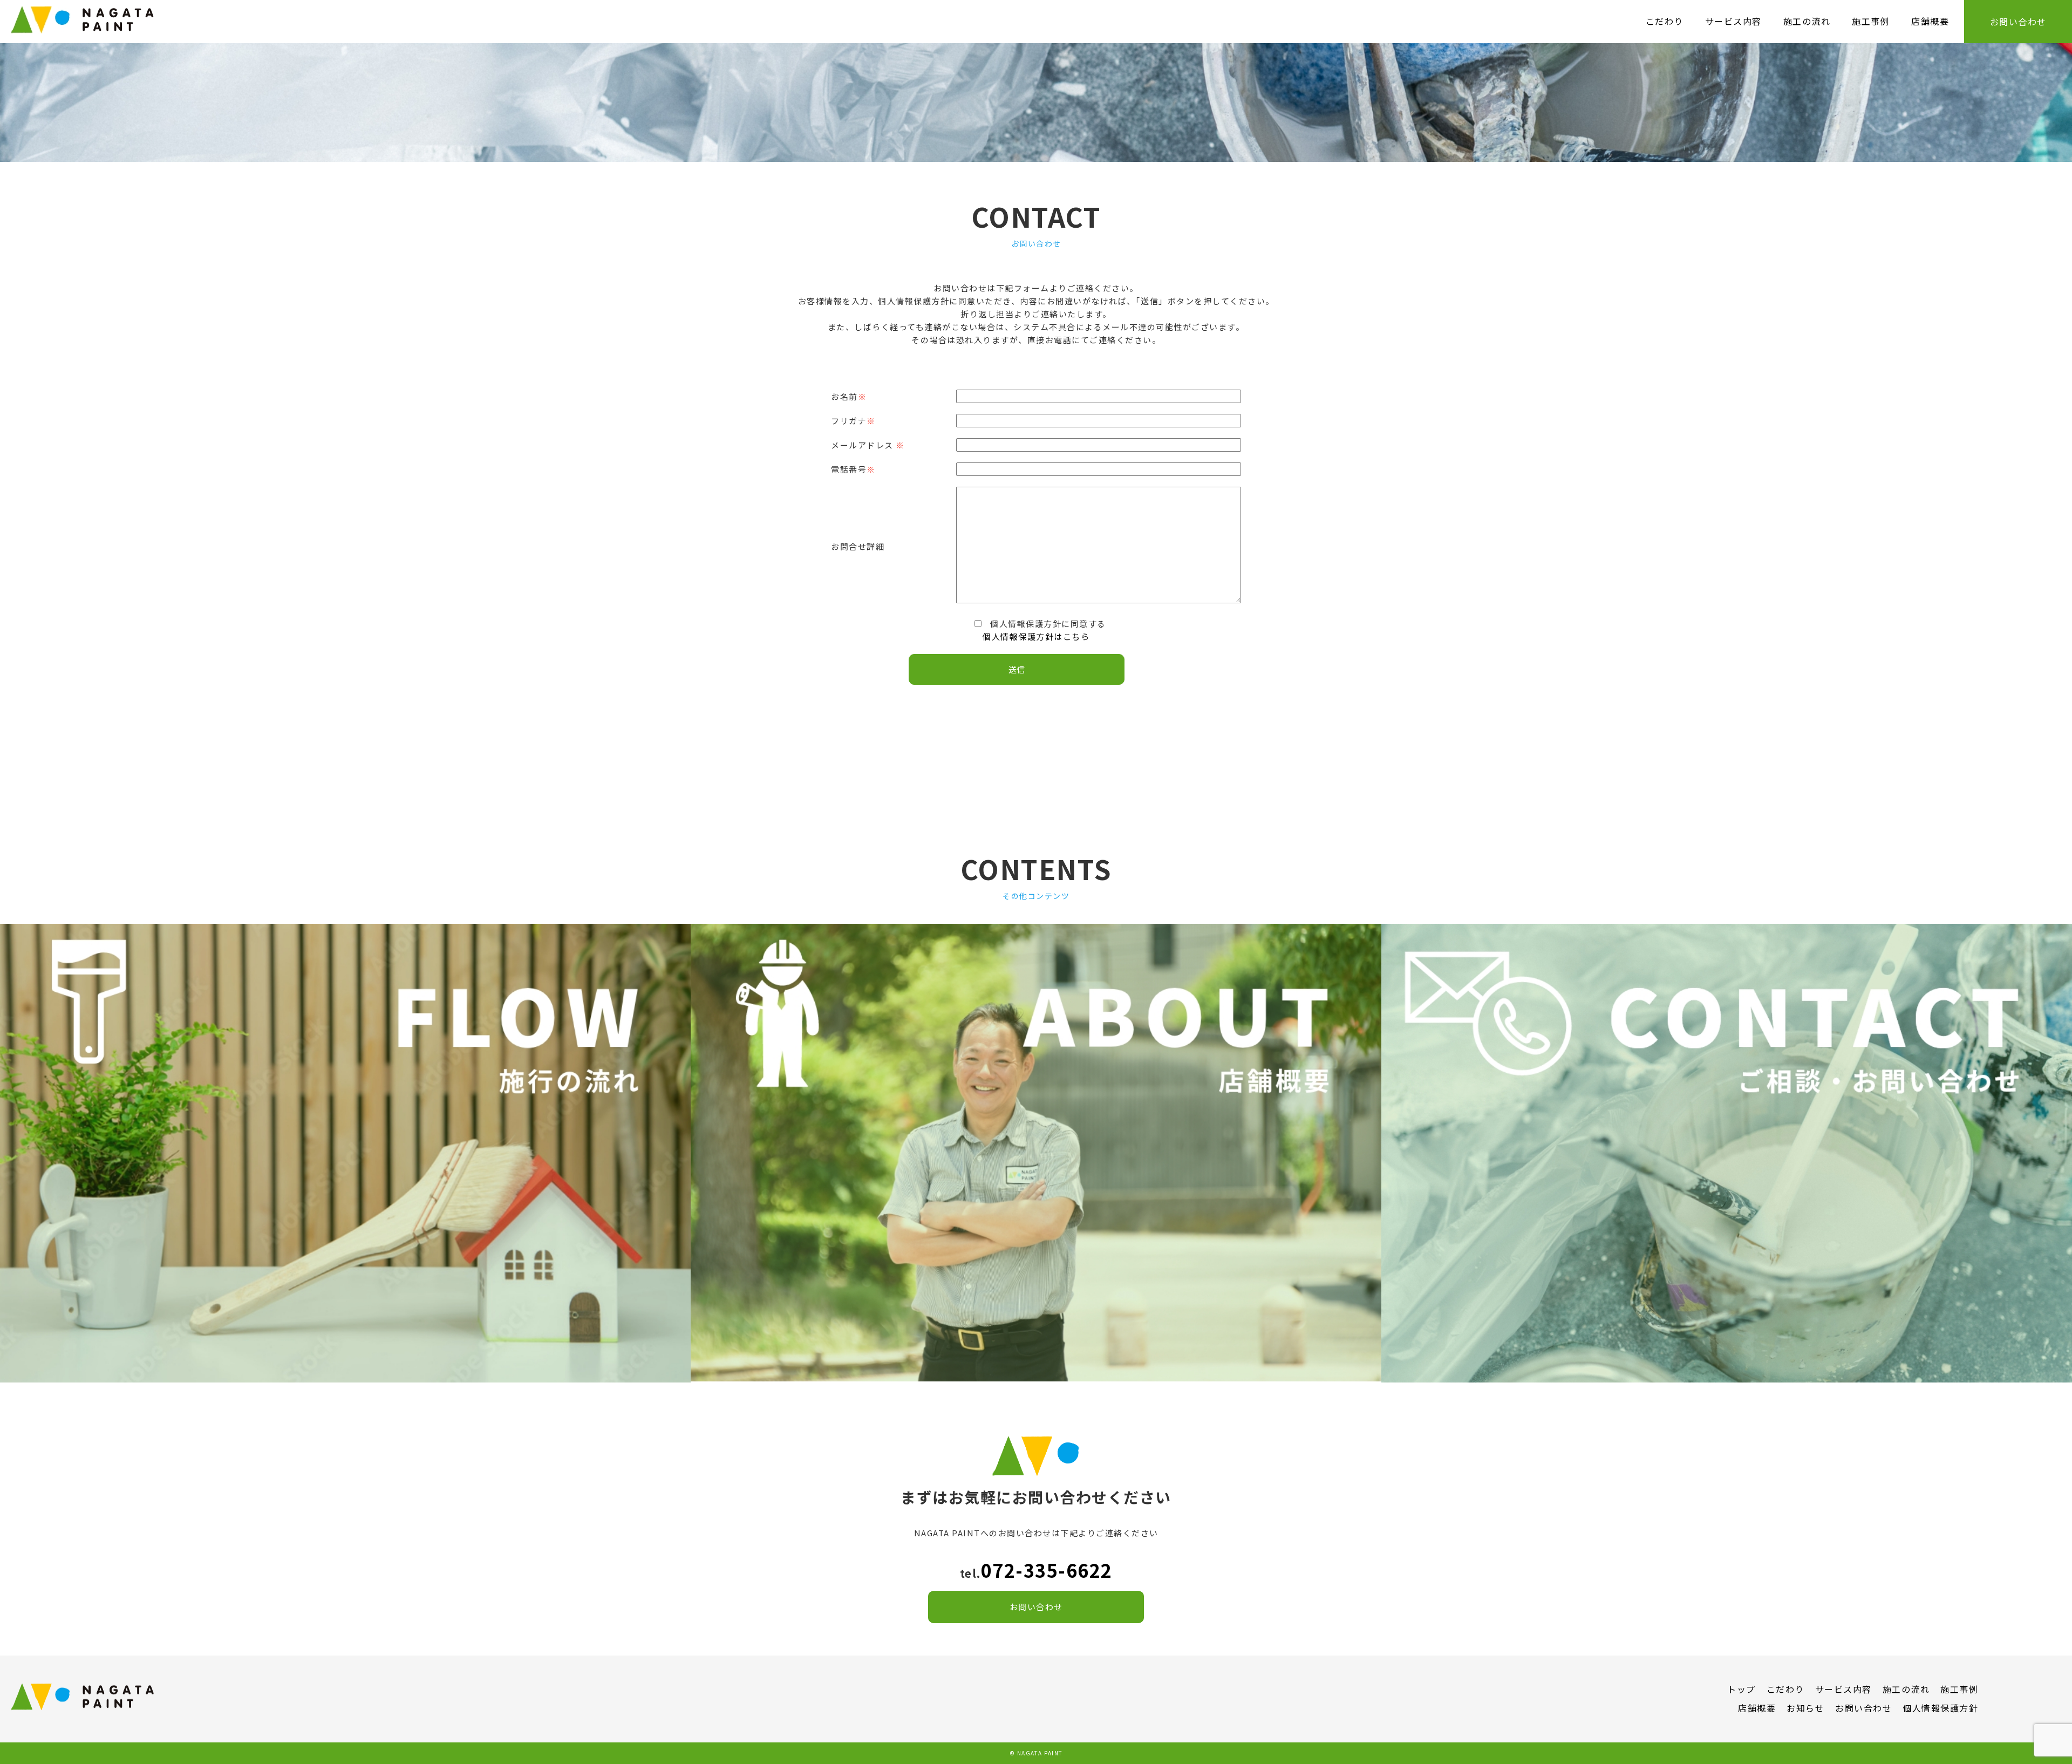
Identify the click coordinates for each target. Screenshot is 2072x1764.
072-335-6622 (1047, 1570)
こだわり (1665, 21)
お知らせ (1805, 1708)
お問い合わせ (2018, 22)
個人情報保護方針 (1940, 1708)
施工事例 (1871, 21)
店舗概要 (1930, 21)
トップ (1742, 1689)
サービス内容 (1733, 21)
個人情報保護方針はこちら (1036, 636)
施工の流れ (1807, 21)
